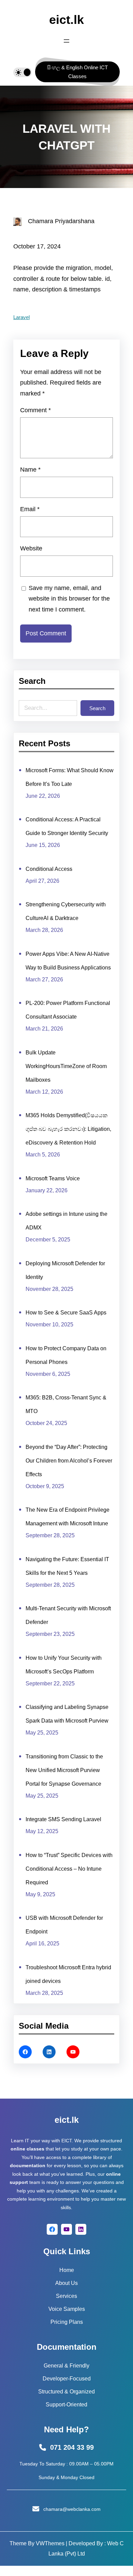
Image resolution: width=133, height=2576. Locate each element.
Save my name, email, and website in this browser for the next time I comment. (69, 599)
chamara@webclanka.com (72, 2509)
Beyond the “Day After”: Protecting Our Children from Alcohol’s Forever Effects (69, 1461)
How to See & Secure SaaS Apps (66, 1313)
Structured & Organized (66, 2392)
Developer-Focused (67, 2379)
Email (30, 509)
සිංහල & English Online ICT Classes (77, 72)
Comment (35, 410)
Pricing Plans (67, 2322)
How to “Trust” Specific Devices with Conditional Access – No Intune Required (69, 1869)
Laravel (21, 317)
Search (97, 708)
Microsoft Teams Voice (53, 1178)
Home (67, 2270)
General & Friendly (66, 2366)
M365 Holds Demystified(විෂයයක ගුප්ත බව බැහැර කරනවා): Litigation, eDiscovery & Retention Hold (68, 1129)
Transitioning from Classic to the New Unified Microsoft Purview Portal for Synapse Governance (64, 1770)
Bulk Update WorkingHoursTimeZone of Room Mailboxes (66, 1066)
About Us (66, 2283)
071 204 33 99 (72, 2447)
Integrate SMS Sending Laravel (63, 1819)
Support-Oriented (66, 2405)
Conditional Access (49, 869)
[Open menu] (66, 41)
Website (31, 548)
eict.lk (66, 20)
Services (66, 2296)
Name (30, 470)
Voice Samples (67, 2309)
